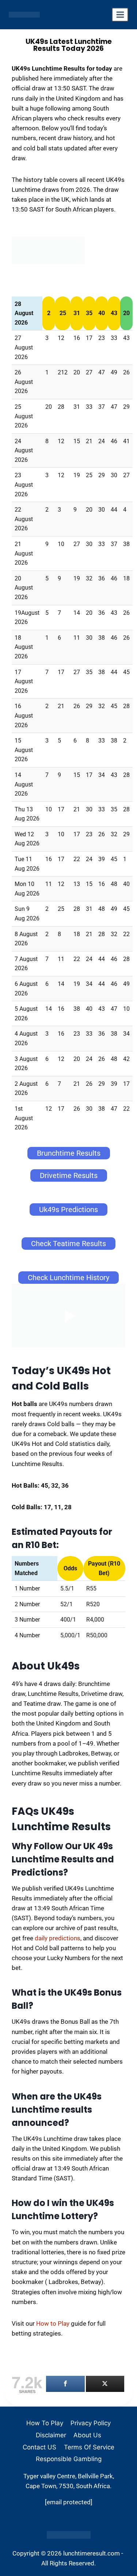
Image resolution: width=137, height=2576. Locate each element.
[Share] (65, 2384)
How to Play (53, 2323)
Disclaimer (51, 2435)
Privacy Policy (91, 2423)
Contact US (39, 2447)
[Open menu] (120, 15)
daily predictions (58, 1938)
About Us (87, 2435)
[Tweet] (105, 2384)
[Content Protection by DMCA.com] (68, 2535)
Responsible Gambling (69, 2459)
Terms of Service (89, 2447)
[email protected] (69, 2502)
